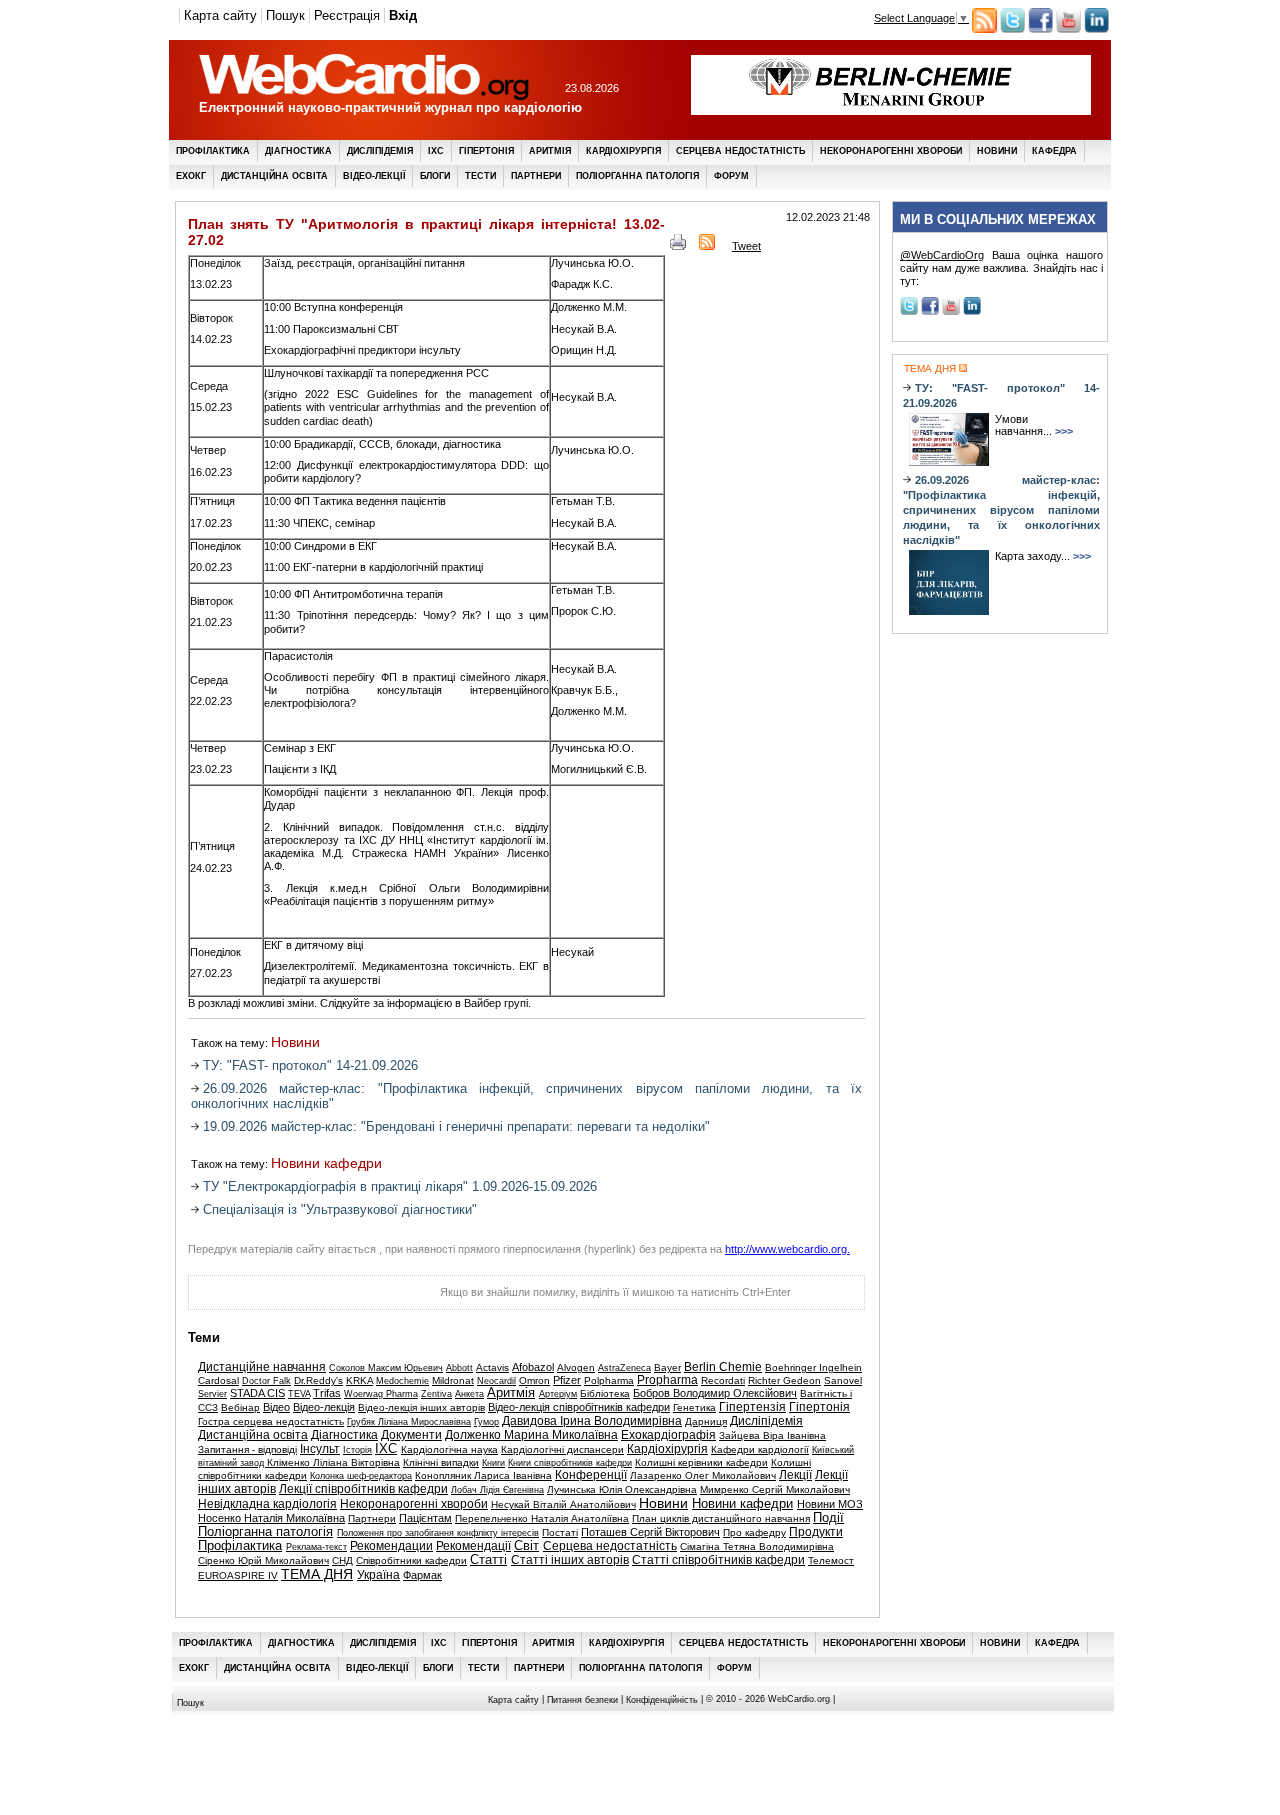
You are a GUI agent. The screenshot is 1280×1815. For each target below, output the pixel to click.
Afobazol (533, 1367)
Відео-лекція (324, 1407)
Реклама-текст (316, 1547)
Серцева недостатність (740, 151)
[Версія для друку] (678, 246)
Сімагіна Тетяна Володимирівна (757, 1546)
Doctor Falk (266, 1381)
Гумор (486, 1422)
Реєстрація (347, 15)
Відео (276, 1407)
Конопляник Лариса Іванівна (483, 1475)
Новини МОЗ (830, 1504)
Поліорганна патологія (637, 176)
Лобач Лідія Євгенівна (497, 1490)
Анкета (469, 1394)
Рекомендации (391, 1546)
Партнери (536, 176)
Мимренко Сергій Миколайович (775, 1489)
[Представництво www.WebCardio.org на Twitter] (1012, 29)
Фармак (422, 1575)
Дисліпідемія (380, 151)
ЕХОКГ (191, 176)
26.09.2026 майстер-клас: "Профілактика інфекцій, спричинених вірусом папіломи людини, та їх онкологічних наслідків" (1001, 510)
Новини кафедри (326, 1163)
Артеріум (558, 1394)
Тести (480, 176)
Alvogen (576, 1367)
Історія (357, 1450)
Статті (488, 1560)
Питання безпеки (582, 1700)
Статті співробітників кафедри (718, 1560)
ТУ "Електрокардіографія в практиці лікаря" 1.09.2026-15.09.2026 (400, 1186)
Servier (212, 1394)
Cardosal (218, 1380)
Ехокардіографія (668, 1435)
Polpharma (609, 1380)
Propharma (667, 1380)
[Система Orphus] (288, 1298)
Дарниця (706, 1421)
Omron (534, 1380)
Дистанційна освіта (274, 176)
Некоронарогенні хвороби (891, 151)
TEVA (299, 1394)
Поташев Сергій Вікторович (650, 1532)
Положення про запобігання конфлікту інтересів (438, 1533)
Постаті (560, 1532)
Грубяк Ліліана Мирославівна (409, 1422)
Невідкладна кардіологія (267, 1504)
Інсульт (320, 1449)
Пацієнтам (425, 1518)
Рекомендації (473, 1546)
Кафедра (1054, 151)
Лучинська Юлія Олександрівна (622, 1489)
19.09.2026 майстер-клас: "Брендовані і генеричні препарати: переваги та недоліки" (456, 1126)
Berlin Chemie (723, 1367)
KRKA (359, 1380)
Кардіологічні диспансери (562, 1449)
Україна (378, 1575)
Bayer (667, 1367)
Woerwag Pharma (381, 1394)
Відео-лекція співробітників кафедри (579, 1407)
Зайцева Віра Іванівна (772, 1435)
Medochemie (402, 1381)
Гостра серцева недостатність (271, 1421)
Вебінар (240, 1407)
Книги (493, 1463)
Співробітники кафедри (411, 1560)
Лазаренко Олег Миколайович (703, 1475)
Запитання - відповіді (247, 1449)
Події (828, 1518)
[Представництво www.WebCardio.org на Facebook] (1040, 29)
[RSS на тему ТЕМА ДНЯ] (961, 368)
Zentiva (436, 1394)
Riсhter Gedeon (784, 1380)
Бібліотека (605, 1393)
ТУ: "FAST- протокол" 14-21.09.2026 (310, 1065)
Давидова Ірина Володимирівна (592, 1421)
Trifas (327, 1393)
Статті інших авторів (570, 1560)
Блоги (435, 176)
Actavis (492, 1367)
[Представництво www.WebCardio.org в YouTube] (1068, 29)
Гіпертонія (486, 151)
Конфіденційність (662, 1700)
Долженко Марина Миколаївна (531, 1435)
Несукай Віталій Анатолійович (563, 1504)
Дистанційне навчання (262, 1367)
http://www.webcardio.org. (787, 1249)
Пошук (285, 15)
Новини (997, 151)
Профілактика (213, 151)
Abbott (459, 1368)
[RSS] (707, 246)
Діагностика (298, 151)
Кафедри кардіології (760, 1449)
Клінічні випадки (441, 1462)
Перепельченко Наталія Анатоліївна (542, 1518)
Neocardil (496, 1381)
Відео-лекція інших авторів (421, 1407)
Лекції (795, 1475)
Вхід (403, 15)
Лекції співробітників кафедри (363, 1489)
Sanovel (843, 1380)
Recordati (723, 1380)
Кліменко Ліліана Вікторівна (333, 1462)
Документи (411, 1435)
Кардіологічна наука (449, 1449)
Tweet (746, 246)
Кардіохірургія (623, 151)
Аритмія (550, 151)
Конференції (591, 1475)
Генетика (694, 1407)
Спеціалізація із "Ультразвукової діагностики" (340, 1209)
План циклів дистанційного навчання (721, 1518)
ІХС (436, 151)
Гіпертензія (752, 1407)
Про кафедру (754, 1532)
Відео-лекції (374, 176)
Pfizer (567, 1380)
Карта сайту (220, 15)
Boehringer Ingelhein (813, 1367)
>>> (1064, 431)
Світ (526, 1546)
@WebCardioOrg (942, 255)
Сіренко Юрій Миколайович (263, 1560)
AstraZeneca (624, 1368)
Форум (731, 176)
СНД (342, 1560)
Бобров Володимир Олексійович (715, 1393)
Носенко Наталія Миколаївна (271, 1518)
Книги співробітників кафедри (570, 1463)
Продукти (816, 1532)
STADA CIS (257, 1393)
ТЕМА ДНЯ (317, 1574)
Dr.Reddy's (318, 1380)
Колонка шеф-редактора (361, 1476)
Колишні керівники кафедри (701, 1462)
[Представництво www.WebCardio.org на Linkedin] (1096, 29)
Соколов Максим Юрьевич (386, 1368)
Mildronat (453, 1380)
